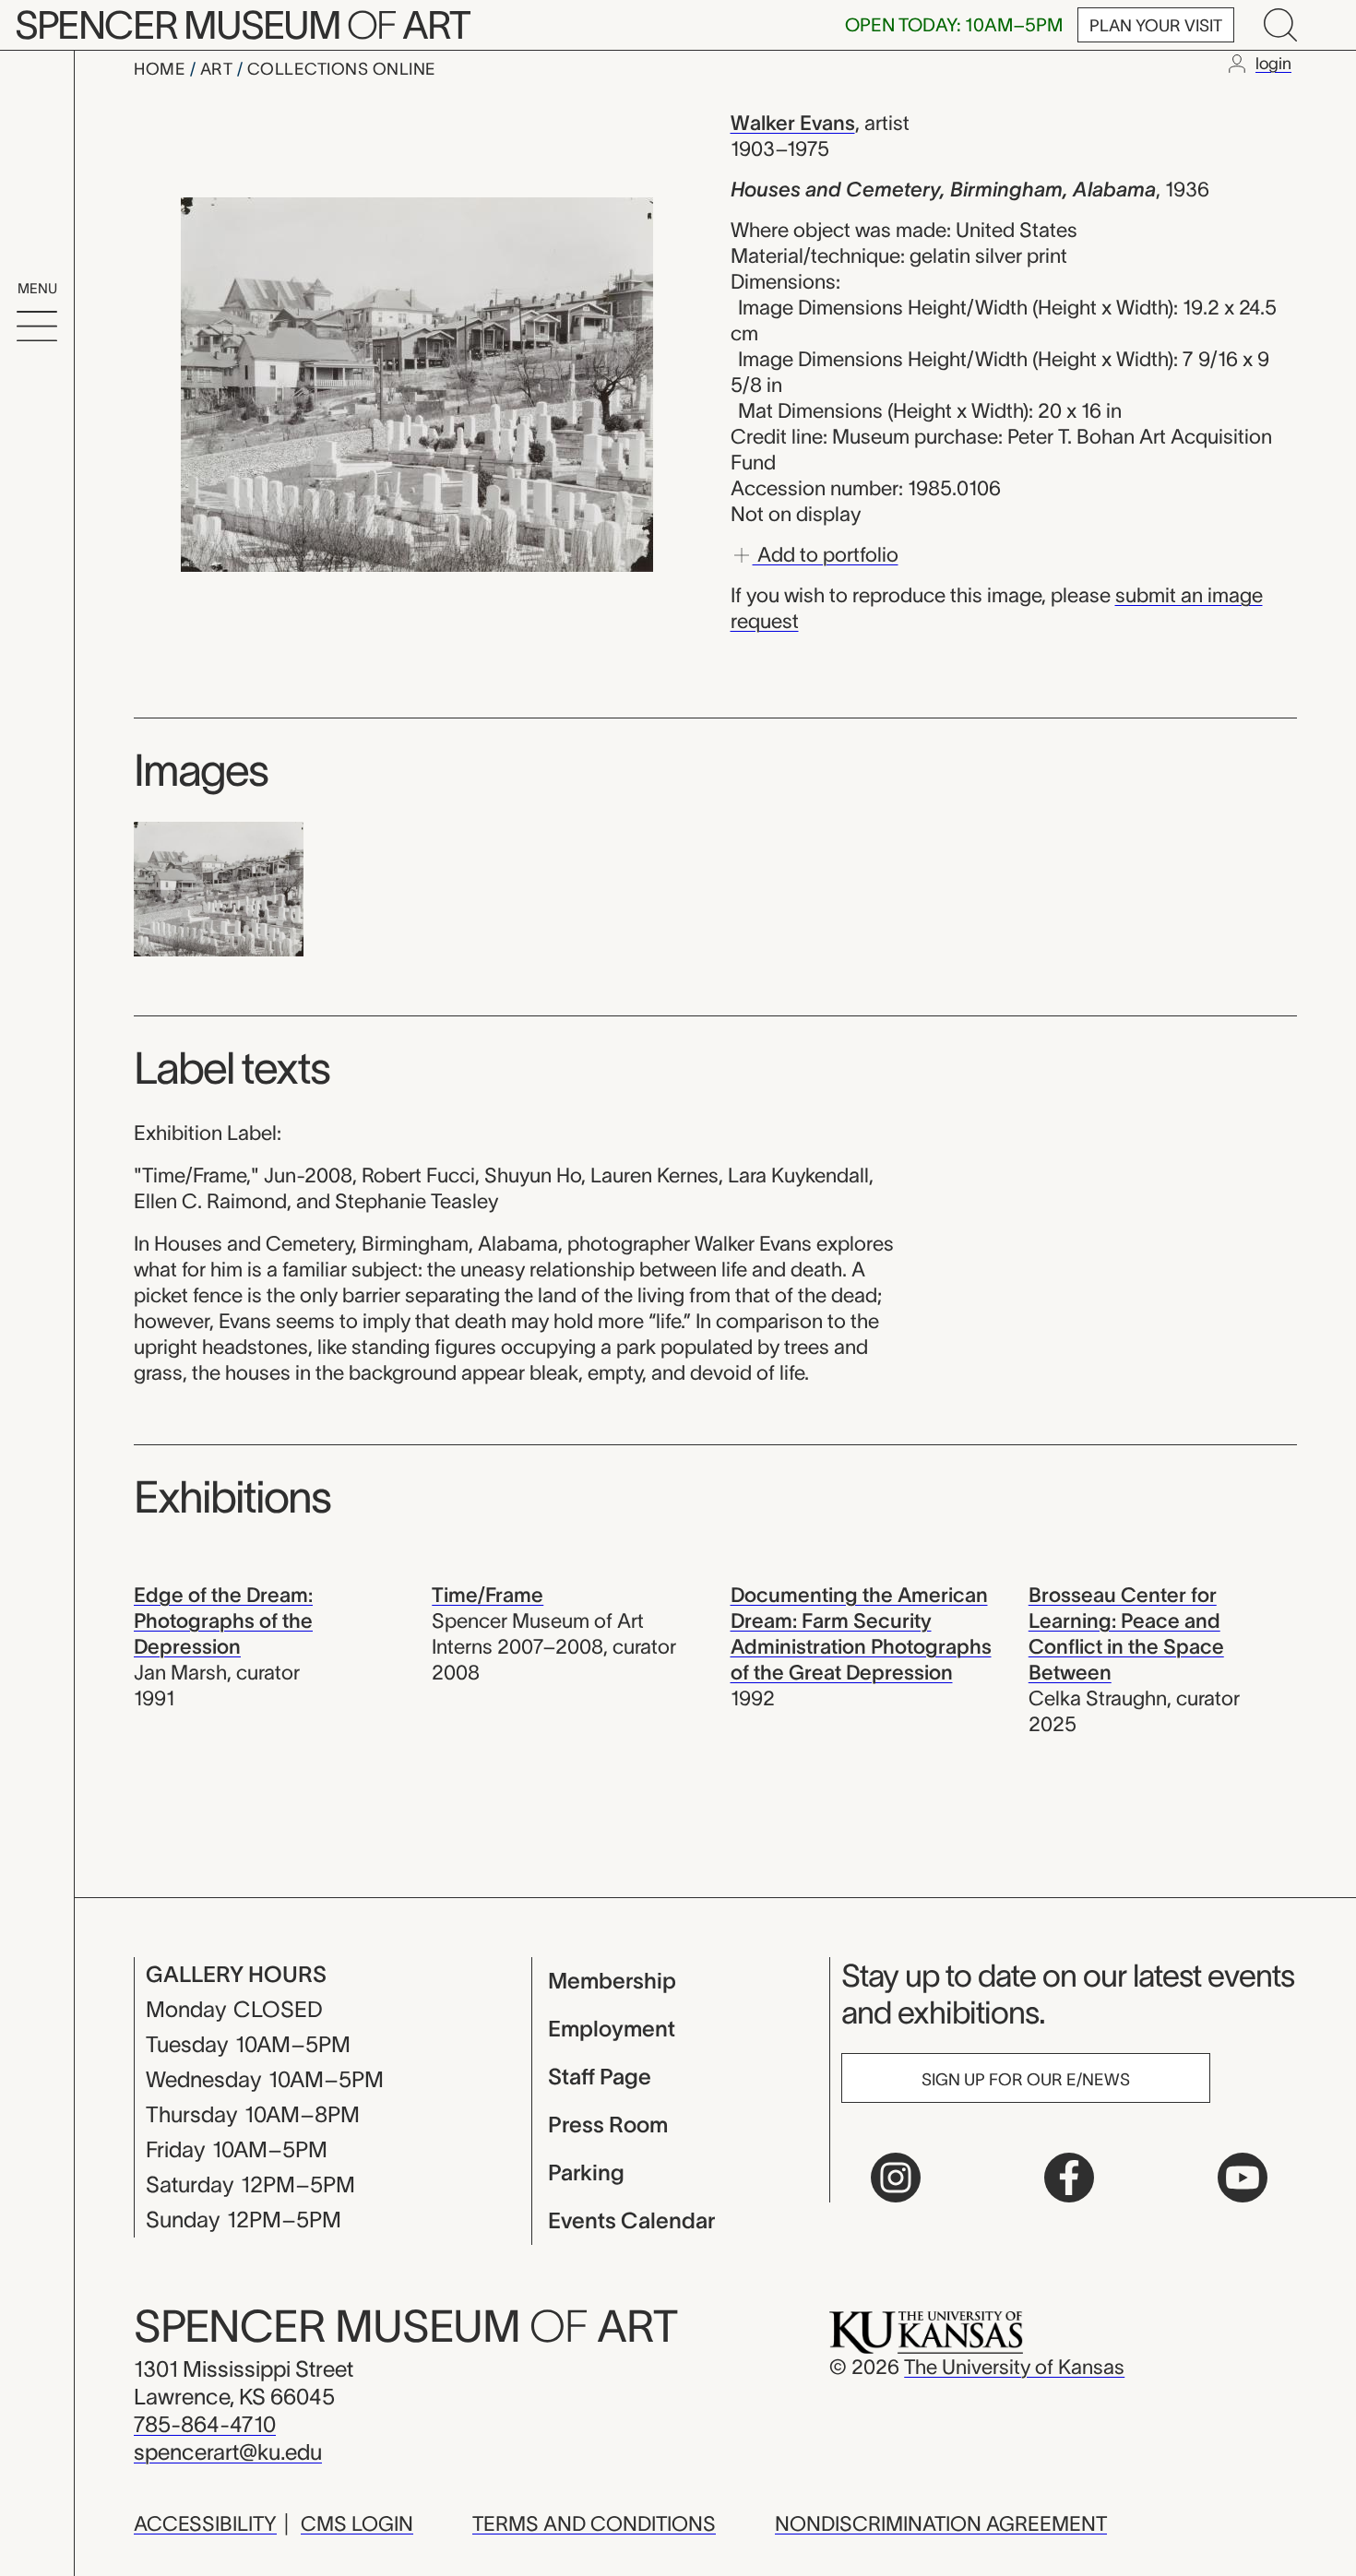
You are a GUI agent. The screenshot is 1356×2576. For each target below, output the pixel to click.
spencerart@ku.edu (228, 2452)
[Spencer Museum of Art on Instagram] (896, 2178)
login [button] (1273, 64)
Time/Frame (488, 1595)
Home (162, 69)
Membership (612, 1981)
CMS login (357, 2523)
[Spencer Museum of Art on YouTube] (1243, 2178)
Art (219, 69)
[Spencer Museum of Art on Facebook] (1069, 2178)
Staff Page (600, 2077)
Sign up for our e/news (1026, 2080)
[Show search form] (1280, 25)
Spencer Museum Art (242, 25)
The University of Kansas (1014, 2367)
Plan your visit (1156, 26)
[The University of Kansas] (926, 2331)
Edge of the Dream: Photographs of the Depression (223, 1620)
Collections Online (342, 69)
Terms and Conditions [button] (594, 2523)
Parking (586, 2172)
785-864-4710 (205, 2424)
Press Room (608, 2125)
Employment (612, 2029)
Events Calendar (631, 2220)
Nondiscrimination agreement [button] (941, 2523)
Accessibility (205, 2523)
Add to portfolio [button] (826, 553)
